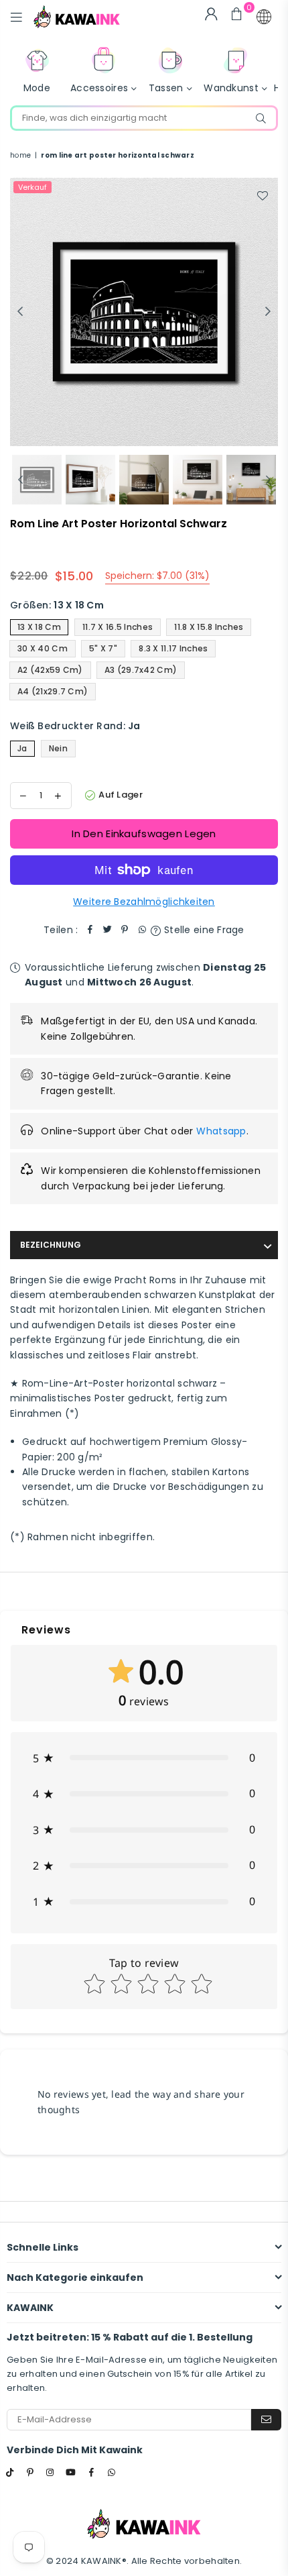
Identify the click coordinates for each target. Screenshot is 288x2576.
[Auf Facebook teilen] (90, 930)
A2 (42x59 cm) (50, 670)
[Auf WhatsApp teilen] (142, 930)
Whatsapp (221, 1131)
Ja (22, 748)
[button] (264, 17)
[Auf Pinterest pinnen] (125, 930)
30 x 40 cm (43, 648)
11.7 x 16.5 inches (118, 627)
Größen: (57, 605)
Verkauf (32, 187)
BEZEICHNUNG (51, 1245)
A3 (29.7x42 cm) (141, 670)
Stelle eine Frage (203, 930)
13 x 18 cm (39, 627)
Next (268, 312)
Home (20, 155)
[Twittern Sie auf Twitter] (107, 930)
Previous (20, 312)
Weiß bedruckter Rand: (75, 726)
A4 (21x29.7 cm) (53, 691)
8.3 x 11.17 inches (173, 648)
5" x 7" (103, 648)
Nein (58, 748)
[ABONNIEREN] (266, 2420)
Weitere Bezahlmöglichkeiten (144, 902)
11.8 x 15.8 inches (209, 627)
